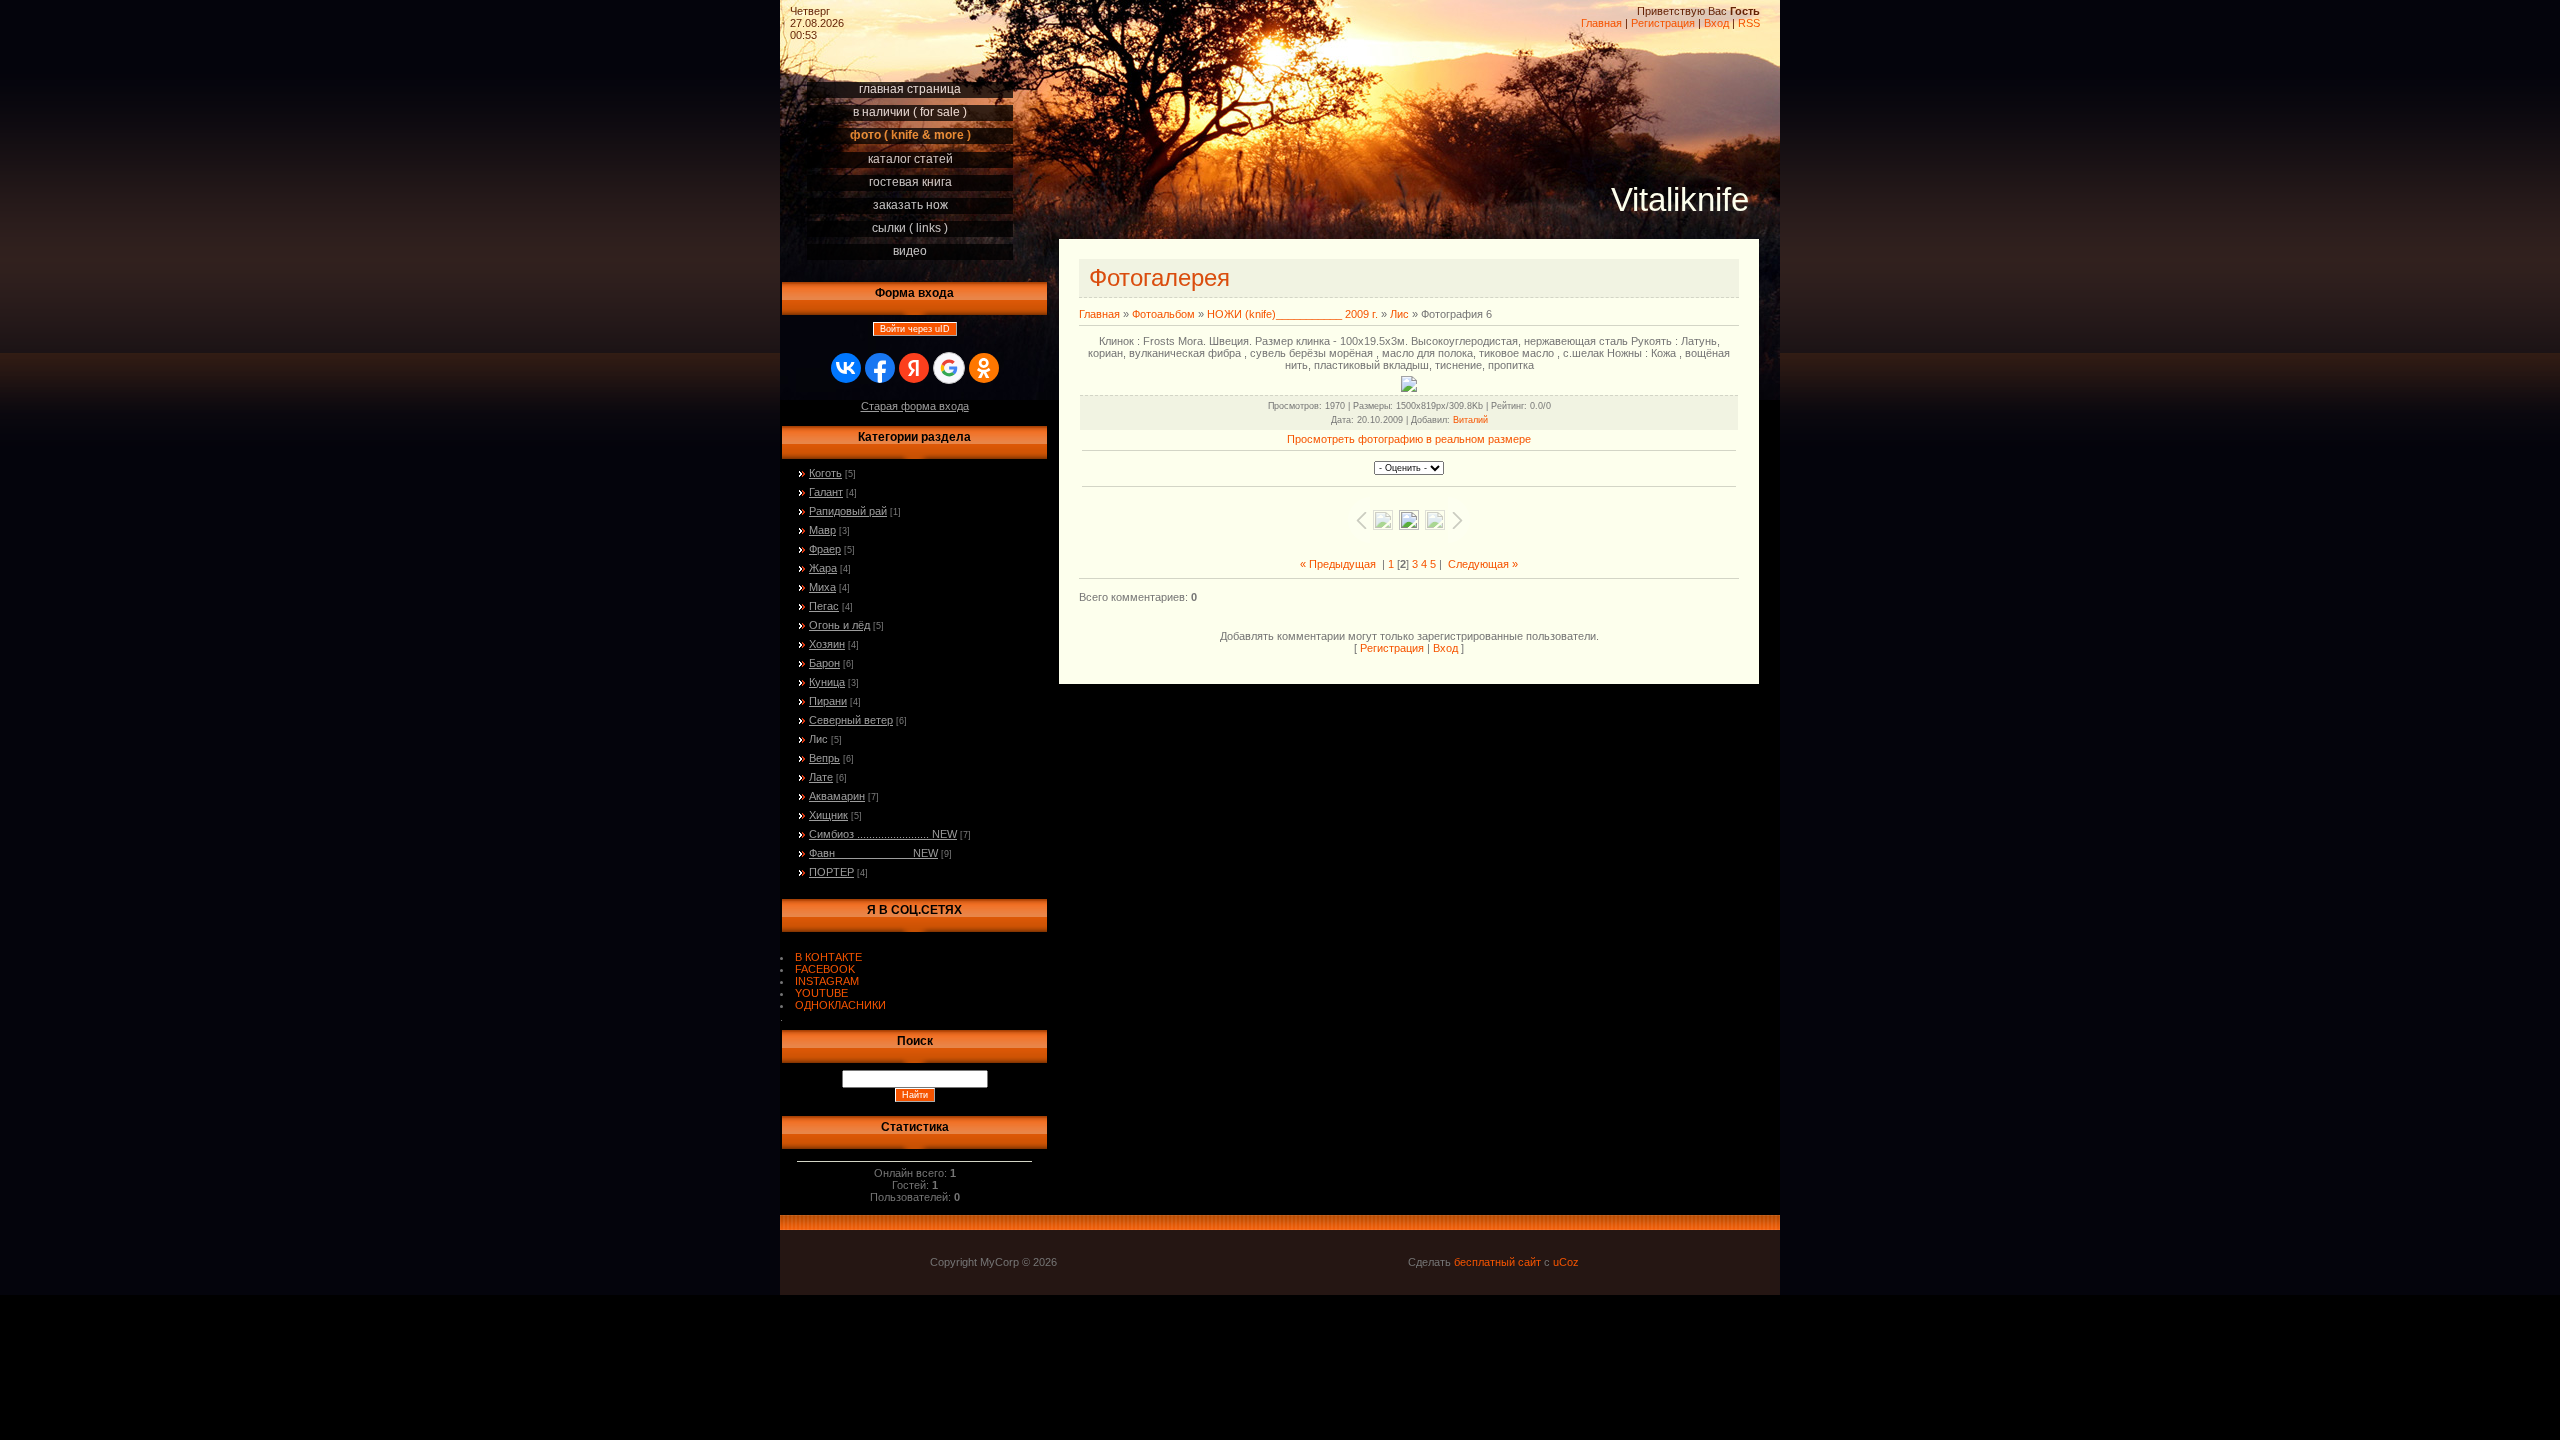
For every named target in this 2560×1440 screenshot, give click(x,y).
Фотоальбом (1163, 314)
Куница (827, 682)
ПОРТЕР (831, 872)
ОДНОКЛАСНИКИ (840, 1005)
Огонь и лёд (839, 625)
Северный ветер (851, 720)
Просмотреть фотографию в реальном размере (1409, 439)
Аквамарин (837, 796)
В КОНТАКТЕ (828, 957)
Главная (1601, 23)
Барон (824, 663)
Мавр (822, 530)
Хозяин (827, 644)
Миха (822, 587)
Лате (821, 777)
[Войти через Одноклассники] (984, 368)
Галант (826, 492)
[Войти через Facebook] (880, 368)
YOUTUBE (821, 993)
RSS (1749, 23)
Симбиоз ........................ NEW (883, 834)
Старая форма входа (915, 406)
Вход (1716, 23)
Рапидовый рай (848, 511)
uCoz (1566, 1262)
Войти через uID (915, 329)
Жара (823, 568)
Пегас (824, 606)
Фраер (825, 549)
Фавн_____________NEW (873, 853)
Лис (818, 739)
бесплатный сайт (1497, 1262)
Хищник (828, 815)
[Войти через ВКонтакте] (846, 368)
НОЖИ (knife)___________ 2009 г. (1292, 314)
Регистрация (1663, 23)
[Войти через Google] (949, 368)
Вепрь (824, 758)
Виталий (1470, 420)
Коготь (825, 473)
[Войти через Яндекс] (914, 368)
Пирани (828, 701)
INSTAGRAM (827, 981)
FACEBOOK (825, 969)
